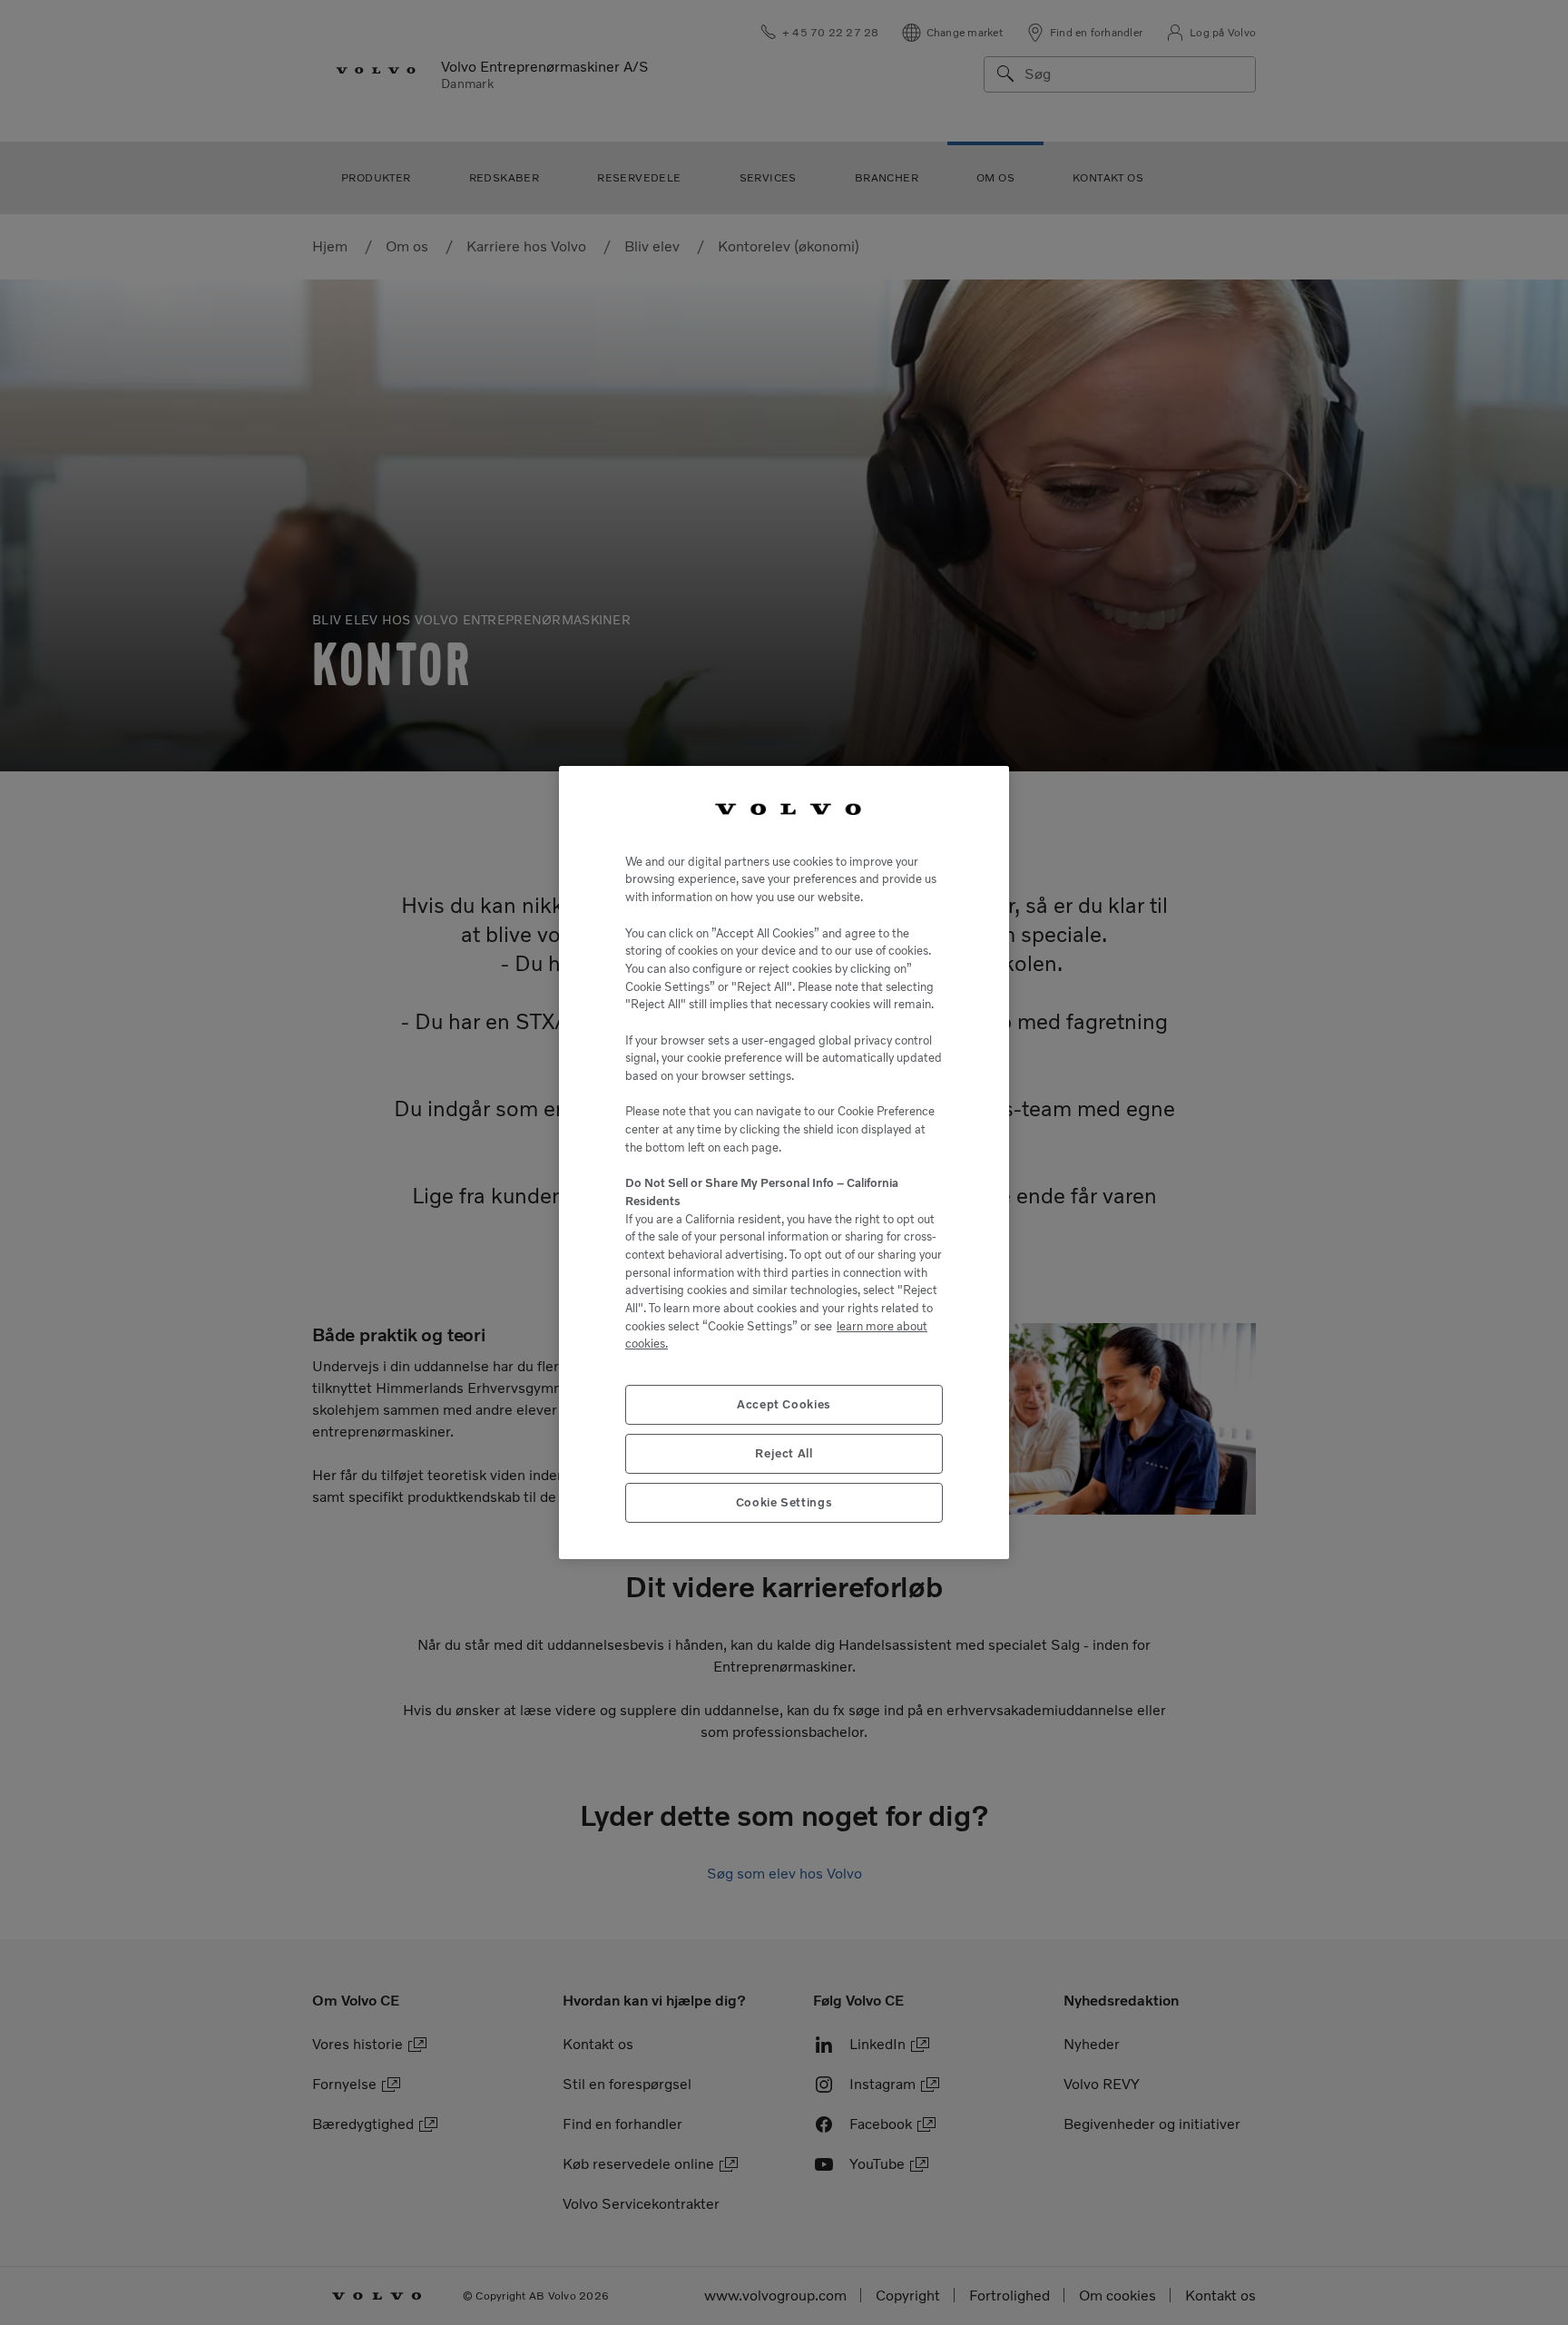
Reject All (784, 1453)
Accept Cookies (784, 1404)
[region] (784, 1162)
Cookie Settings (784, 1502)
